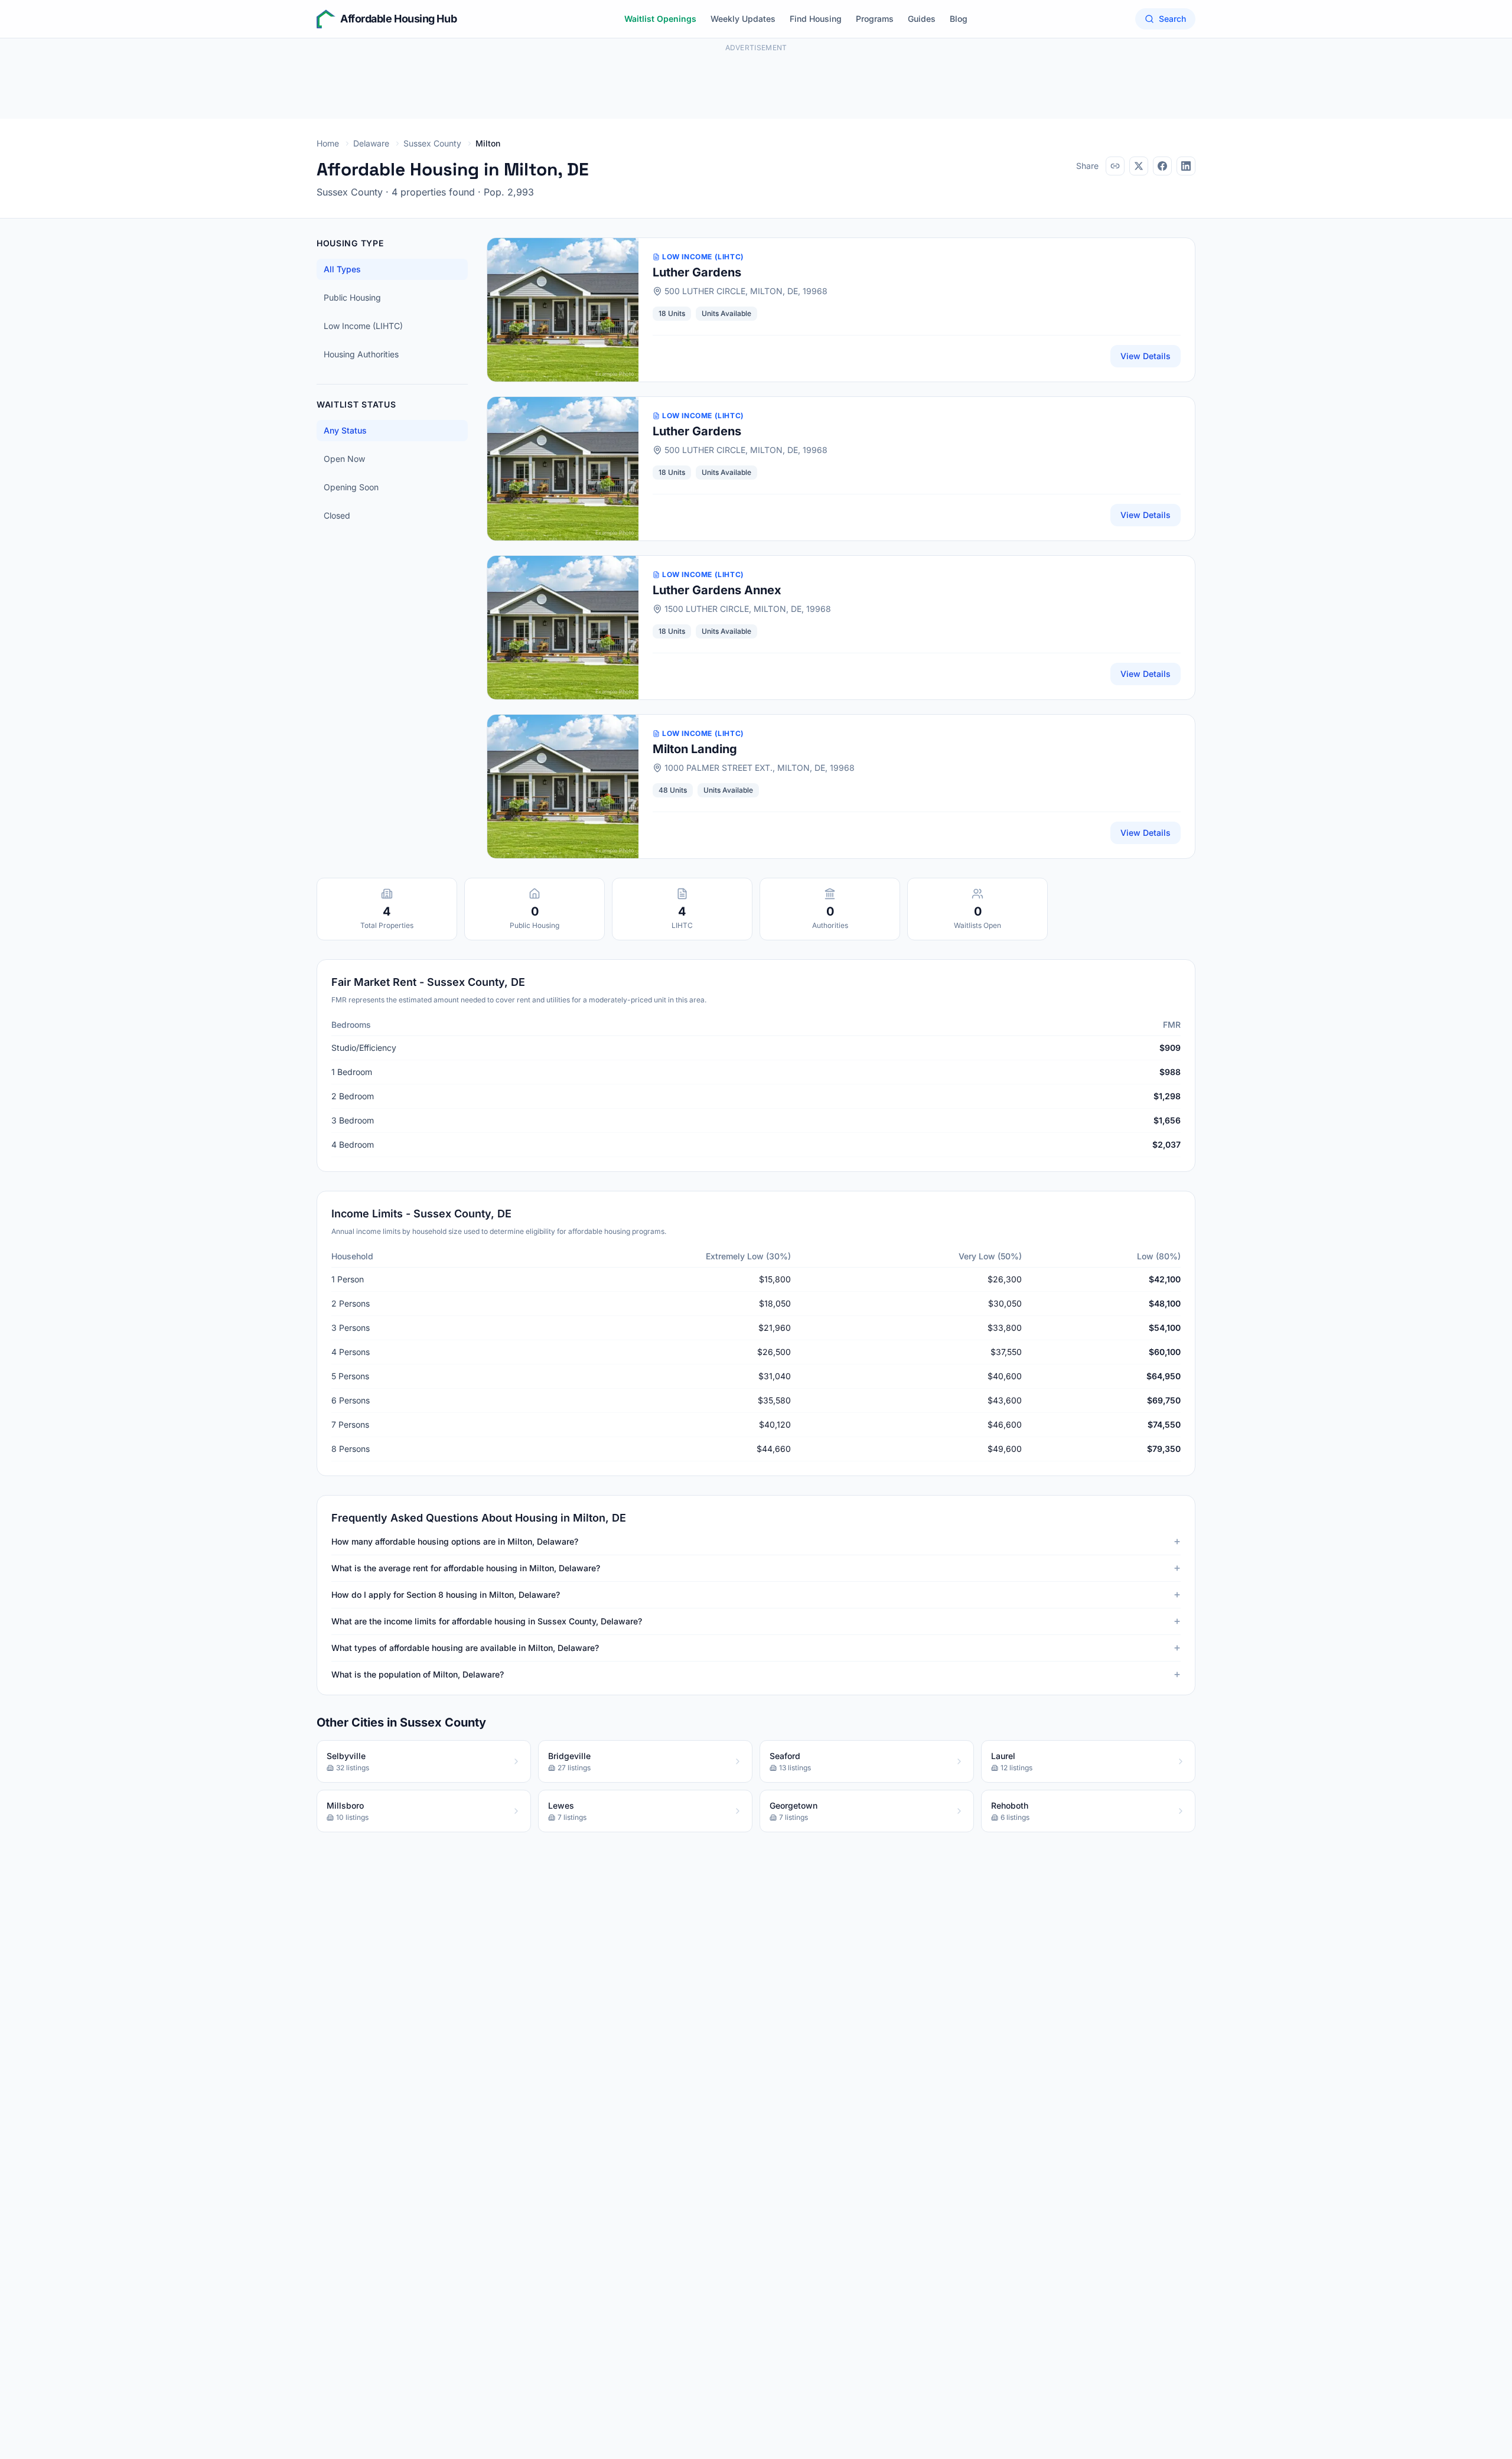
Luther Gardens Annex (717, 590)
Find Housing (816, 19)
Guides (922, 19)
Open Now (344, 459)
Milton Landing (695, 749)
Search (1172, 19)
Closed (337, 515)
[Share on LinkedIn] (1186, 166)
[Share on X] (1139, 166)
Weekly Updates (743, 19)
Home (328, 143)
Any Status (345, 430)
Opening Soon (351, 487)
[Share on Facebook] (1162, 166)
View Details (1146, 356)
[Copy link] (1115, 166)
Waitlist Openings (660, 19)
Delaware (371, 143)
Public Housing (352, 297)
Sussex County (432, 143)
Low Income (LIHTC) (363, 326)
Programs (875, 19)
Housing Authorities (361, 354)
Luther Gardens (697, 272)
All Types (342, 269)
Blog (959, 19)
